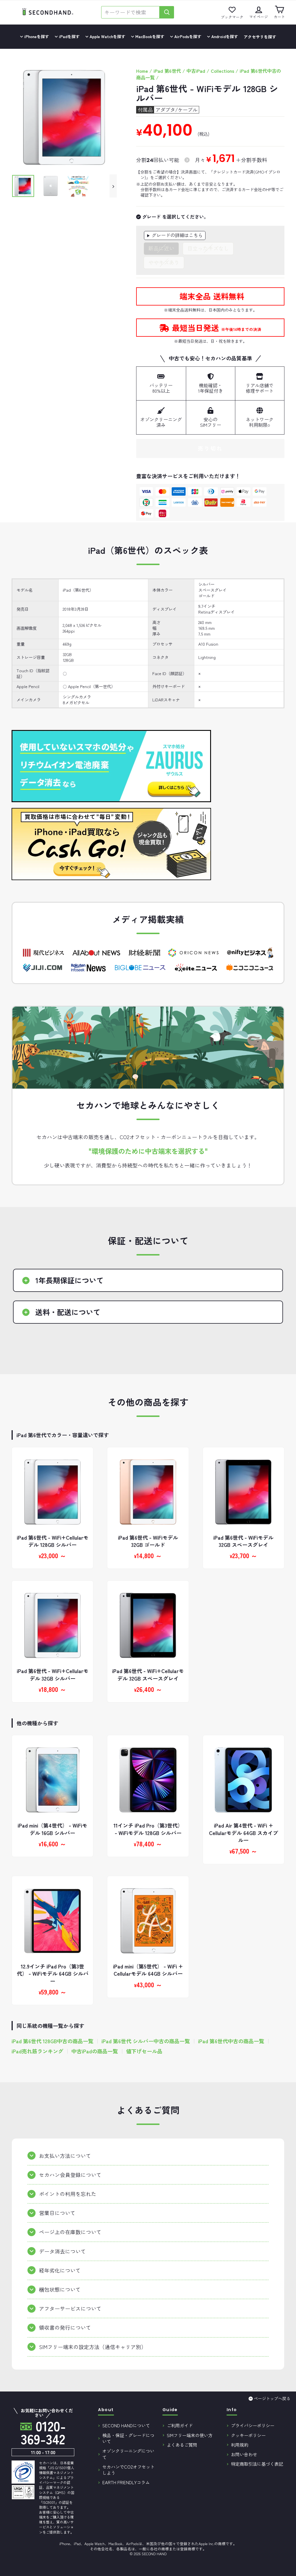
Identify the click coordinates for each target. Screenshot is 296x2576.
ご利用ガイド (180, 2425)
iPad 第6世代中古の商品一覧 (231, 2041)
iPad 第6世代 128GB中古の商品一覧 (52, 2041)
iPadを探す (69, 36)
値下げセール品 (144, 2051)
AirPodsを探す (187, 36)
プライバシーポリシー (253, 2425)
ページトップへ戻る (272, 2398)
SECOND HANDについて (126, 2425)
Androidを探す (224, 36)
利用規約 (240, 2445)
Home (142, 71)
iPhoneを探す (36, 36)
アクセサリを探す (260, 37)
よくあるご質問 (182, 2445)
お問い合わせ (244, 2454)
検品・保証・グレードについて (128, 2438)
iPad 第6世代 (167, 71)
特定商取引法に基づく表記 (257, 2464)
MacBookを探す (149, 36)
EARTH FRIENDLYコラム (126, 2482)
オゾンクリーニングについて (128, 2454)
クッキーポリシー (248, 2435)
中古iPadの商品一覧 (95, 2051)
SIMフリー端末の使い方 (190, 2435)
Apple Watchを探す (107, 36)
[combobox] (130, 12)
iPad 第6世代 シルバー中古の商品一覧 (146, 2041)
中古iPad (196, 71)
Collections (222, 71)
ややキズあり (164, 262)
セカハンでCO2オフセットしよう (128, 2470)
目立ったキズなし (208, 248)
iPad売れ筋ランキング (37, 2051)
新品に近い (161, 248)
